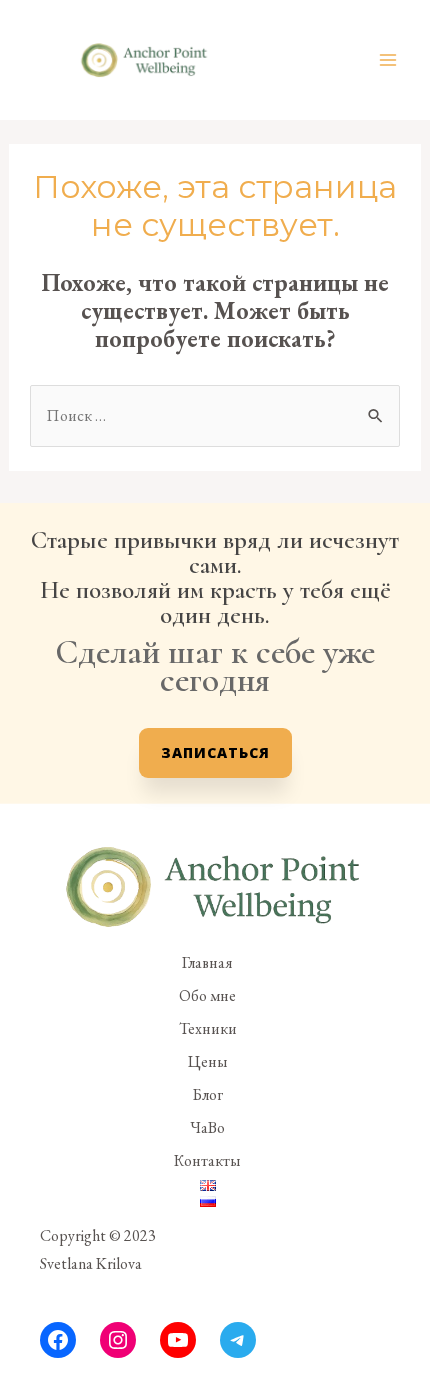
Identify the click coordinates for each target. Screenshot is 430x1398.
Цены (208, 1061)
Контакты (207, 1160)
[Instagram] (118, 1340)
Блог (207, 1094)
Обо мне (207, 995)
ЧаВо (207, 1127)
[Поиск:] (215, 415)
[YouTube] (178, 1340)
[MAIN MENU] (388, 60)
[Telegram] (238, 1340)
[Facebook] (58, 1340)
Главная (207, 962)
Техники (208, 1028)
